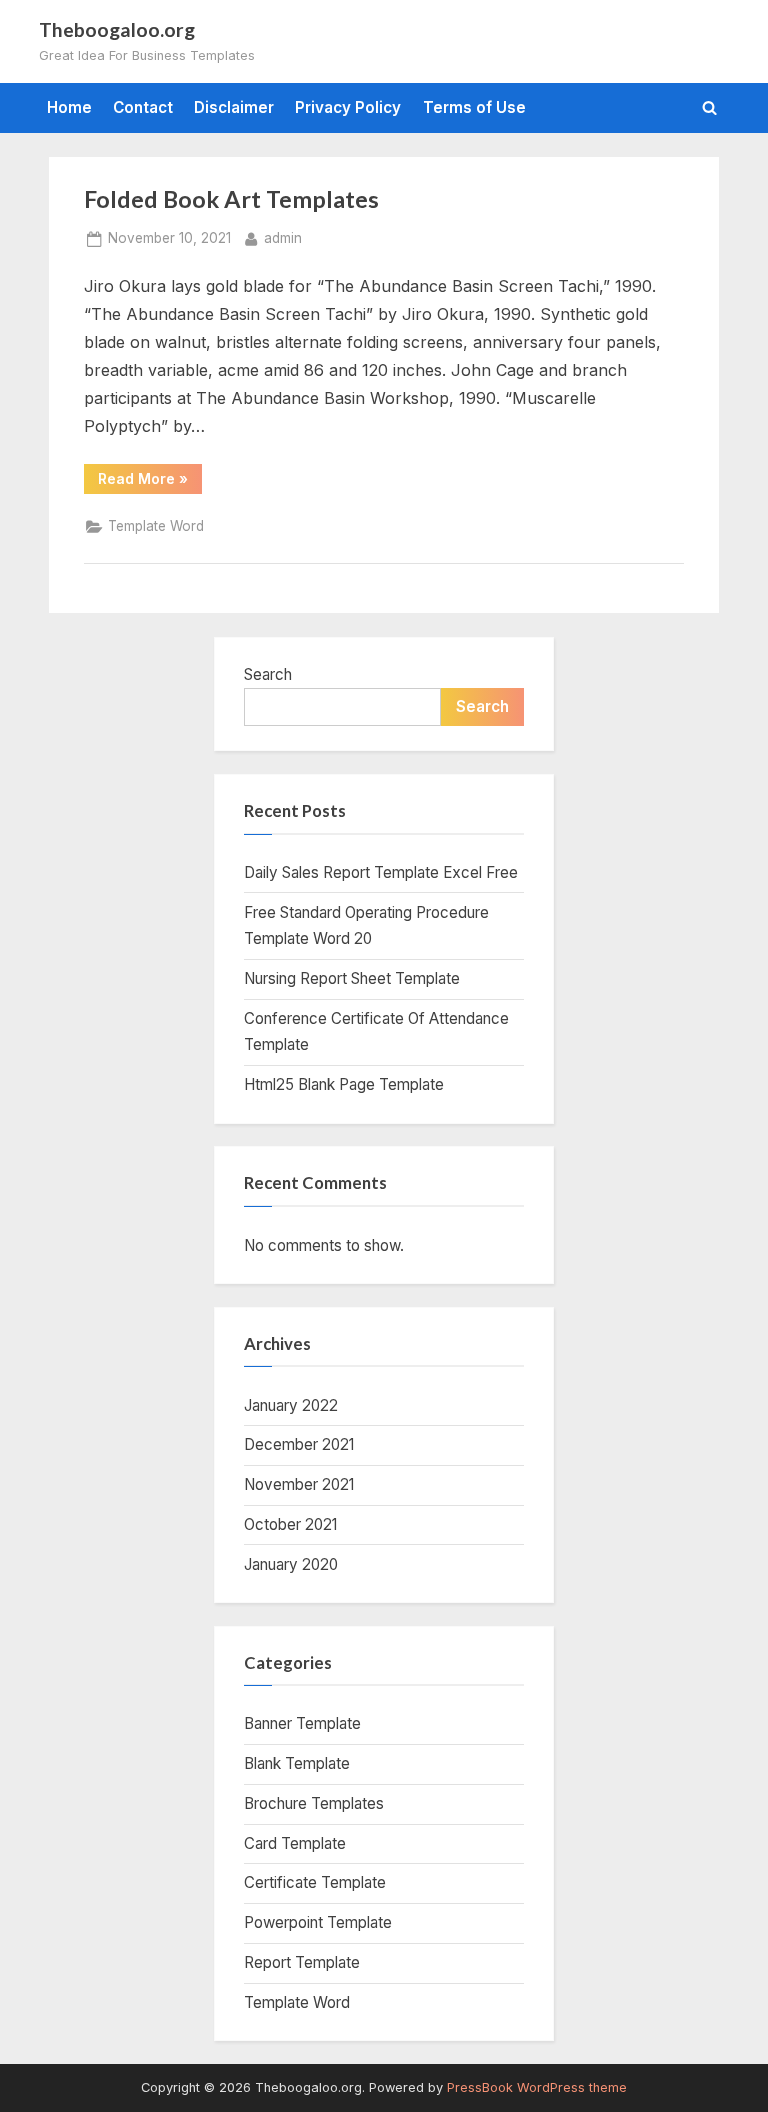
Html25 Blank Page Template (344, 1084)
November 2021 (299, 1484)
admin (283, 237)
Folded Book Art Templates (231, 199)
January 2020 (291, 1564)
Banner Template (302, 1723)
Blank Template (297, 1763)
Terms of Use (474, 107)
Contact (143, 107)
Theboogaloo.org (117, 29)
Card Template (295, 1843)
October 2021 (290, 1524)
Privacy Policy (348, 107)
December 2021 (299, 1444)
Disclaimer (234, 107)
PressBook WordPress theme (537, 2087)
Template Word (156, 526)
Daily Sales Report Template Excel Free (381, 872)
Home (69, 107)
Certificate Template (315, 1882)
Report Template (302, 1962)
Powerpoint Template (318, 1922)
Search (268, 674)
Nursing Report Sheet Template (352, 978)
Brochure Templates (314, 1803)
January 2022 (291, 1405)
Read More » (150, 482)
